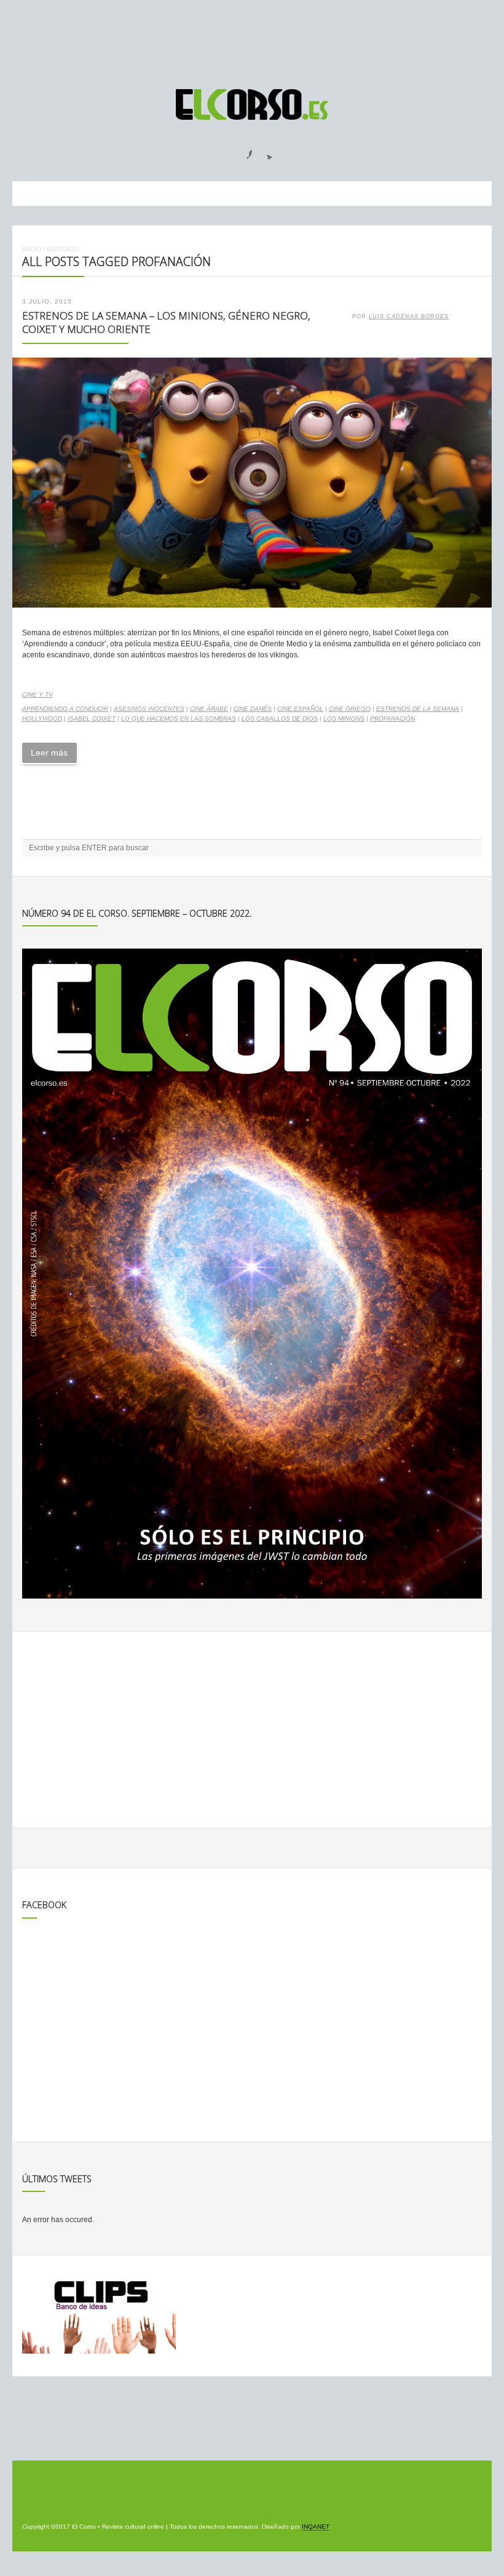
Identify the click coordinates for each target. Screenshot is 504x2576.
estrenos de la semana (418, 709)
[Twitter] (265, 151)
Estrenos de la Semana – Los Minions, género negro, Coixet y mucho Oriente (166, 323)
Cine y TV (37, 695)
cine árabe (209, 709)
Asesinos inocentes (149, 709)
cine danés (253, 709)
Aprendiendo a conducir (65, 709)
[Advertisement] (252, 39)
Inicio (32, 249)
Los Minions (344, 718)
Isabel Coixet (92, 718)
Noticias (61, 249)
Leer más (49, 753)
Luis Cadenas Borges (409, 316)
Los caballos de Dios (280, 718)
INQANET (315, 2527)
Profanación (392, 718)
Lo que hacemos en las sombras (179, 718)
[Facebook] (242, 151)
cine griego (350, 709)
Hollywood (42, 718)
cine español (300, 709)
